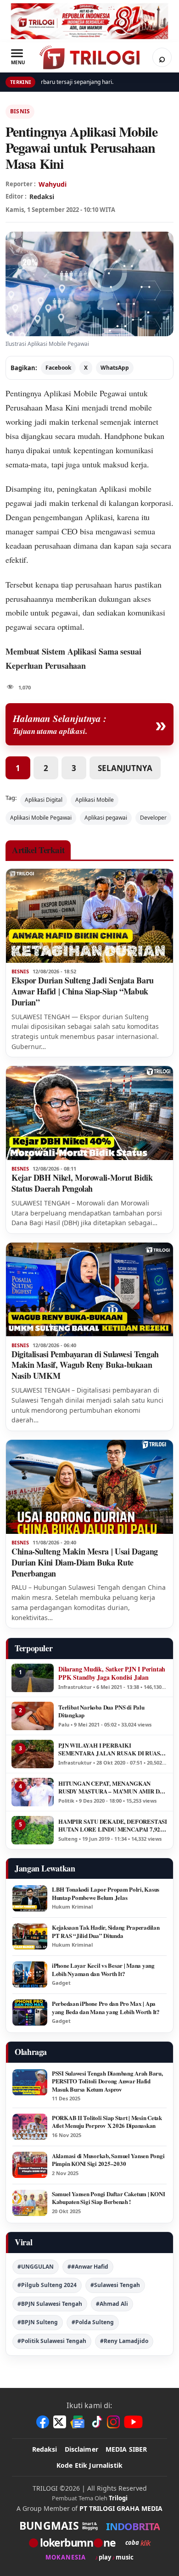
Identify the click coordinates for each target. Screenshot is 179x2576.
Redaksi (45, 2449)
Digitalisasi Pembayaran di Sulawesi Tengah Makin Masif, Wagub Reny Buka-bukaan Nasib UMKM (85, 1365)
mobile (17, 612)
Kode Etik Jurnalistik (89, 2465)
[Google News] (78, 2422)
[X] (60, 2422)
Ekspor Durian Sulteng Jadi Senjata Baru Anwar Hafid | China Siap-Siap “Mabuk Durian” (83, 991)
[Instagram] (113, 2422)
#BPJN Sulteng (38, 2322)
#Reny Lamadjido (124, 2341)
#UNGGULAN (36, 2267)
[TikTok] (96, 2422)
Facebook (58, 368)
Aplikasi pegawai (106, 818)
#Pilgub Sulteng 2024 (47, 2285)
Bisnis (20, 111)
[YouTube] (133, 2422)
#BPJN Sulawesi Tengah (50, 2304)
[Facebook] (43, 2422)
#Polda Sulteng (93, 2322)
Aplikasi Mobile (95, 800)
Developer (153, 818)
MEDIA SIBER (126, 2449)
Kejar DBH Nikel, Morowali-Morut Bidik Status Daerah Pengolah (82, 1183)
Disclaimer (81, 2449)
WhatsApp (115, 368)
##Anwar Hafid (88, 2267)
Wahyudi (53, 184)
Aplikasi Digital (44, 800)
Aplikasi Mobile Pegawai (85, 393)
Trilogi (118, 2498)
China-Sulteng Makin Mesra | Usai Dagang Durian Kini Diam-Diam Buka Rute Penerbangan (85, 1562)
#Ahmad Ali (112, 2304)
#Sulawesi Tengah (115, 2285)
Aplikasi (82, 651)
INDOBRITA (133, 2526)
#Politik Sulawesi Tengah (52, 2341)
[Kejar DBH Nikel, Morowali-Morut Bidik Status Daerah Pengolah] (89, 1113)
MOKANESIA (66, 2557)
